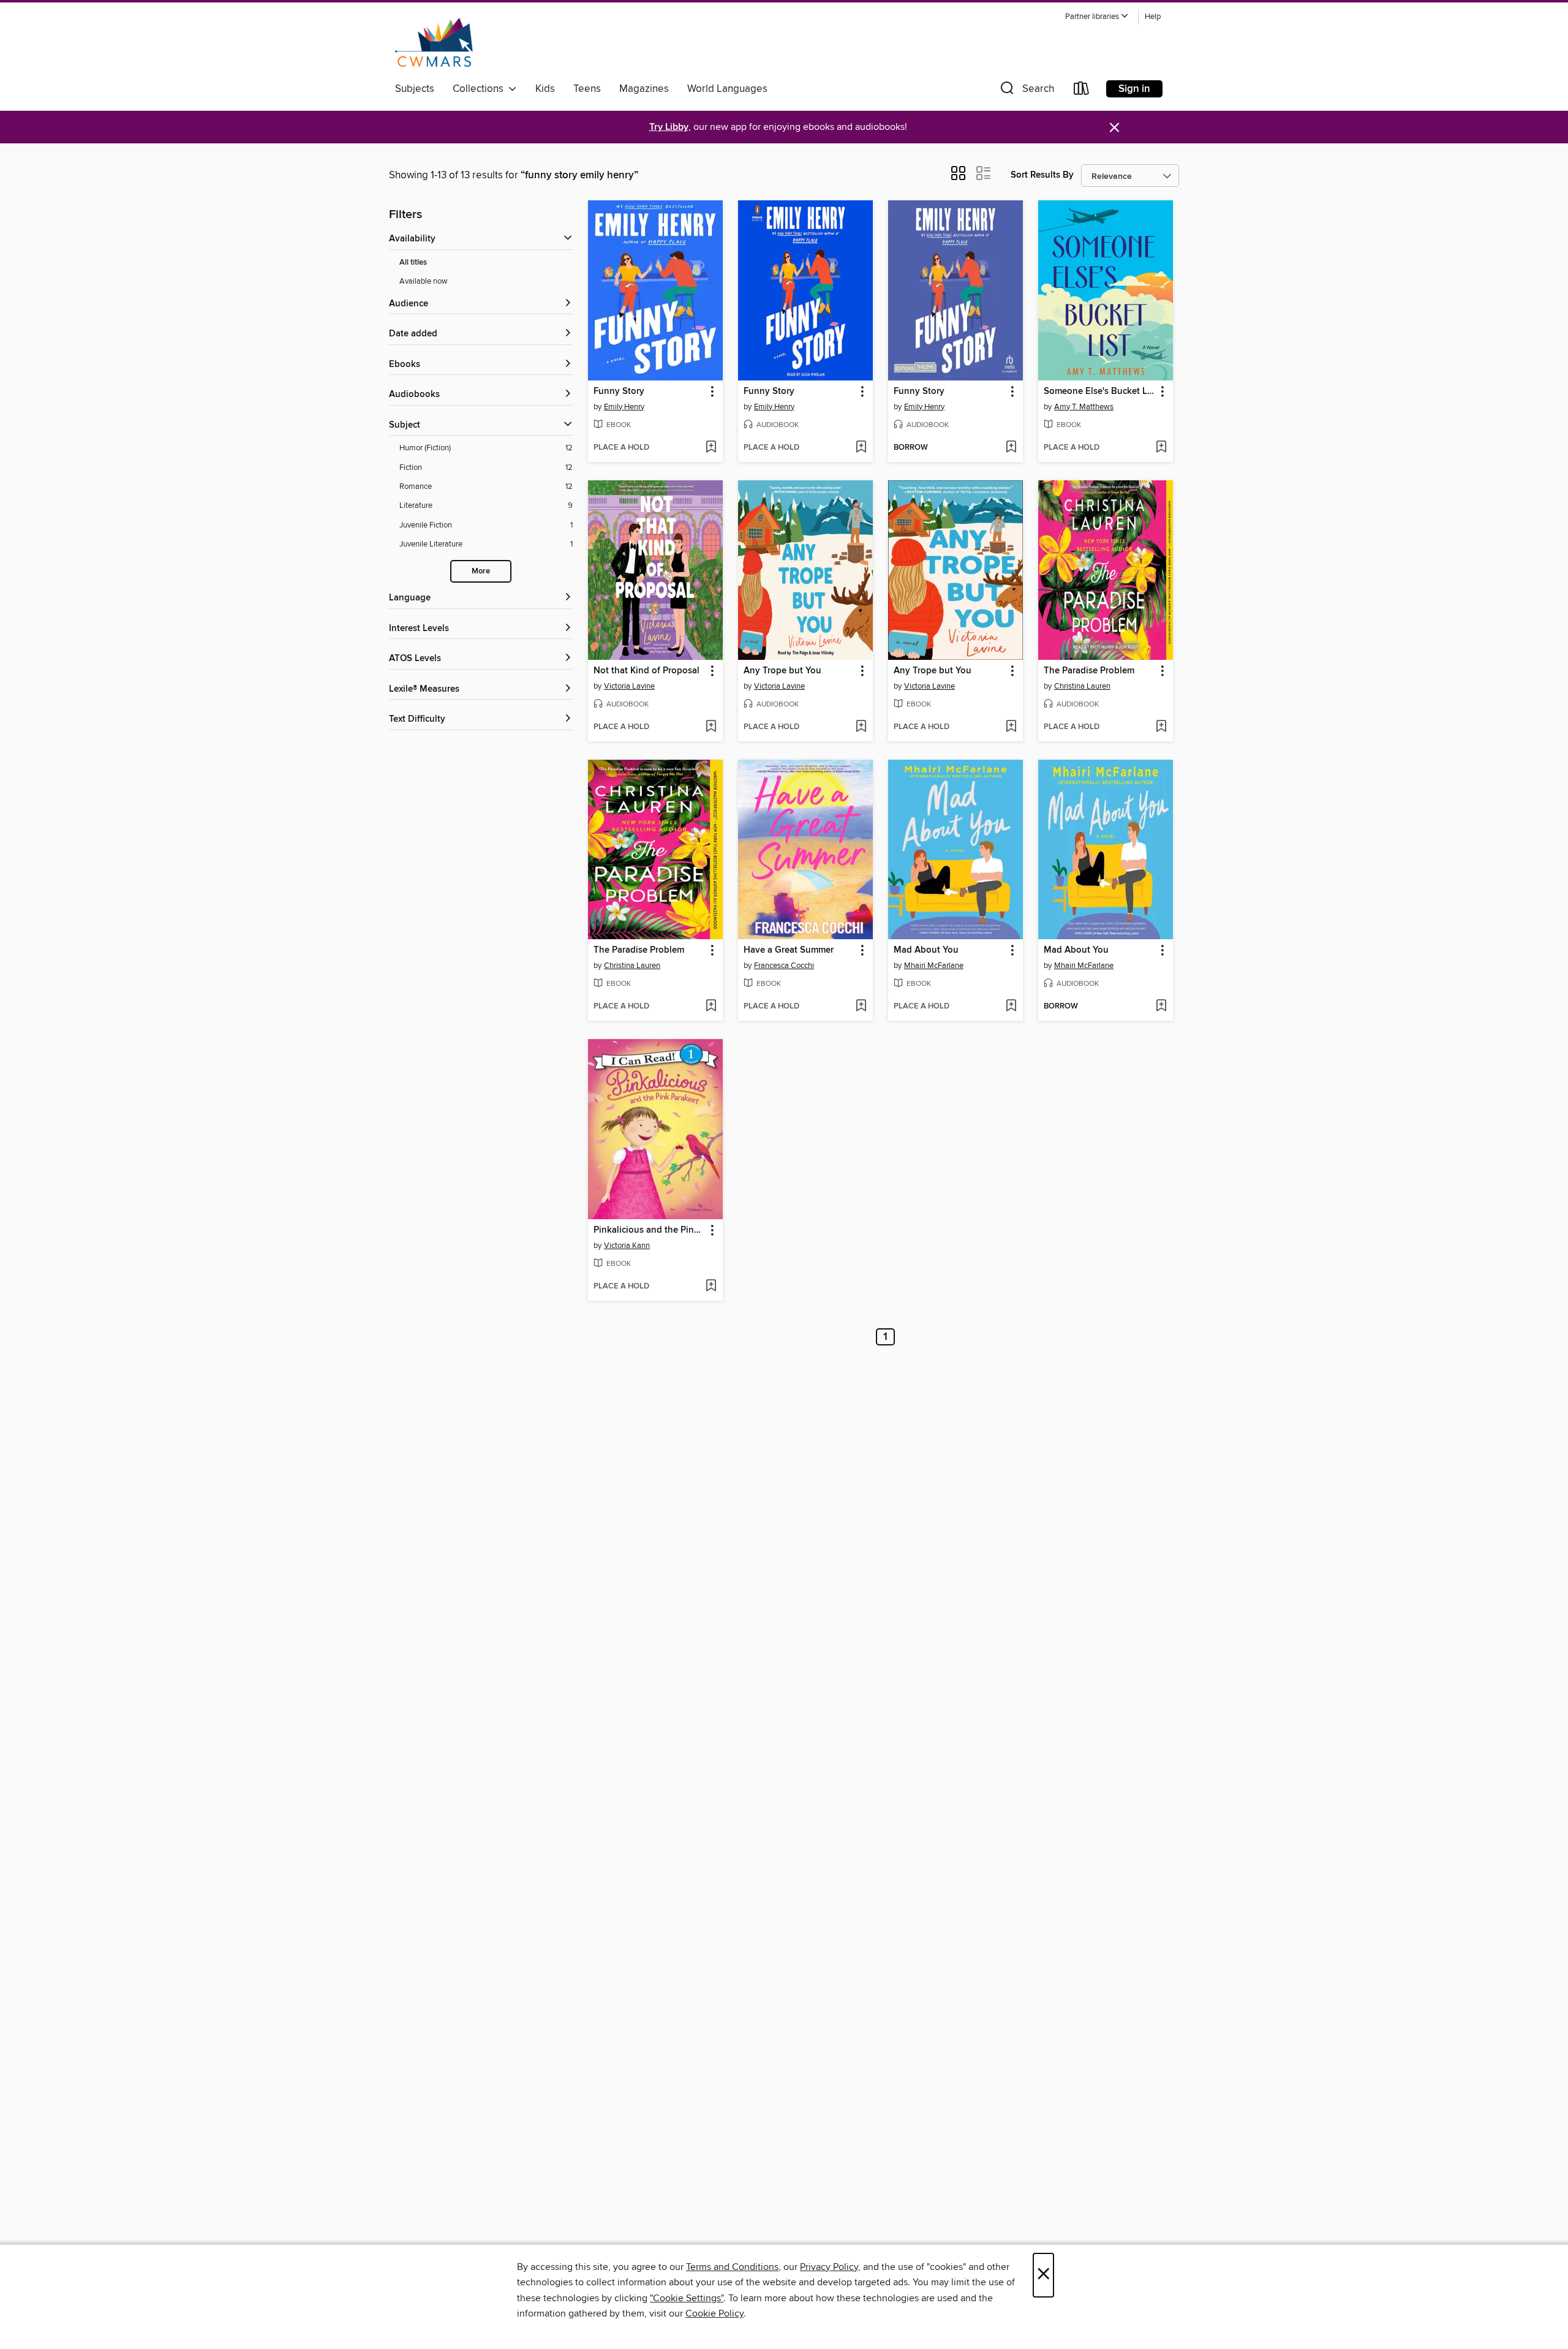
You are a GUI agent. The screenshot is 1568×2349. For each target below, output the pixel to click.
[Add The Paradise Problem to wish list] (1161, 727)
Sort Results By (1042, 175)
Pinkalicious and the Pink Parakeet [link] (650, 1230)
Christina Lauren (1082, 686)
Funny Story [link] (619, 391)
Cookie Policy (714, 2313)
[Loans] (1082, 91)
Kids (545, 89)
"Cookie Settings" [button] (687, 2298)
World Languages (727, 89)
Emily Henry (624, 407)
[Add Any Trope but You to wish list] (861, 727)
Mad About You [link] (926, 950)
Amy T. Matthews (1084, 407)
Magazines (644, 89)
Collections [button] (481, 89)
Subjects (415, 89)
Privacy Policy (829, 2267)
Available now (424, 281)
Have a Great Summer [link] (789, 950)
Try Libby (669, 127)
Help (1153, 17)
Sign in (1134, 89)
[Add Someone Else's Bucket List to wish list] (1161, 448)
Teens (587, 89)
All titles (413, 263)
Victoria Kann (627, 1246)
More (481, 571)
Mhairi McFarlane (934, 966)
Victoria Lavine (629, 686)
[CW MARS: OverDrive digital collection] (434, 42)
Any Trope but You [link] (782, 671)
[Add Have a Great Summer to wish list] (861, 1007)
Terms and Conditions (732, 2267)
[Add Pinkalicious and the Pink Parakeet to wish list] (711, 1287)
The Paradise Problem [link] (1089, 671)
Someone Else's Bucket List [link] (1100, 391)
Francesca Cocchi (784, 966)
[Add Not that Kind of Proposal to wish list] (711, 727)
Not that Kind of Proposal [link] (646, 671)
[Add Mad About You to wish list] (1011, 1007)
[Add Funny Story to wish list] (711, 448)
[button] (1097, 17)
